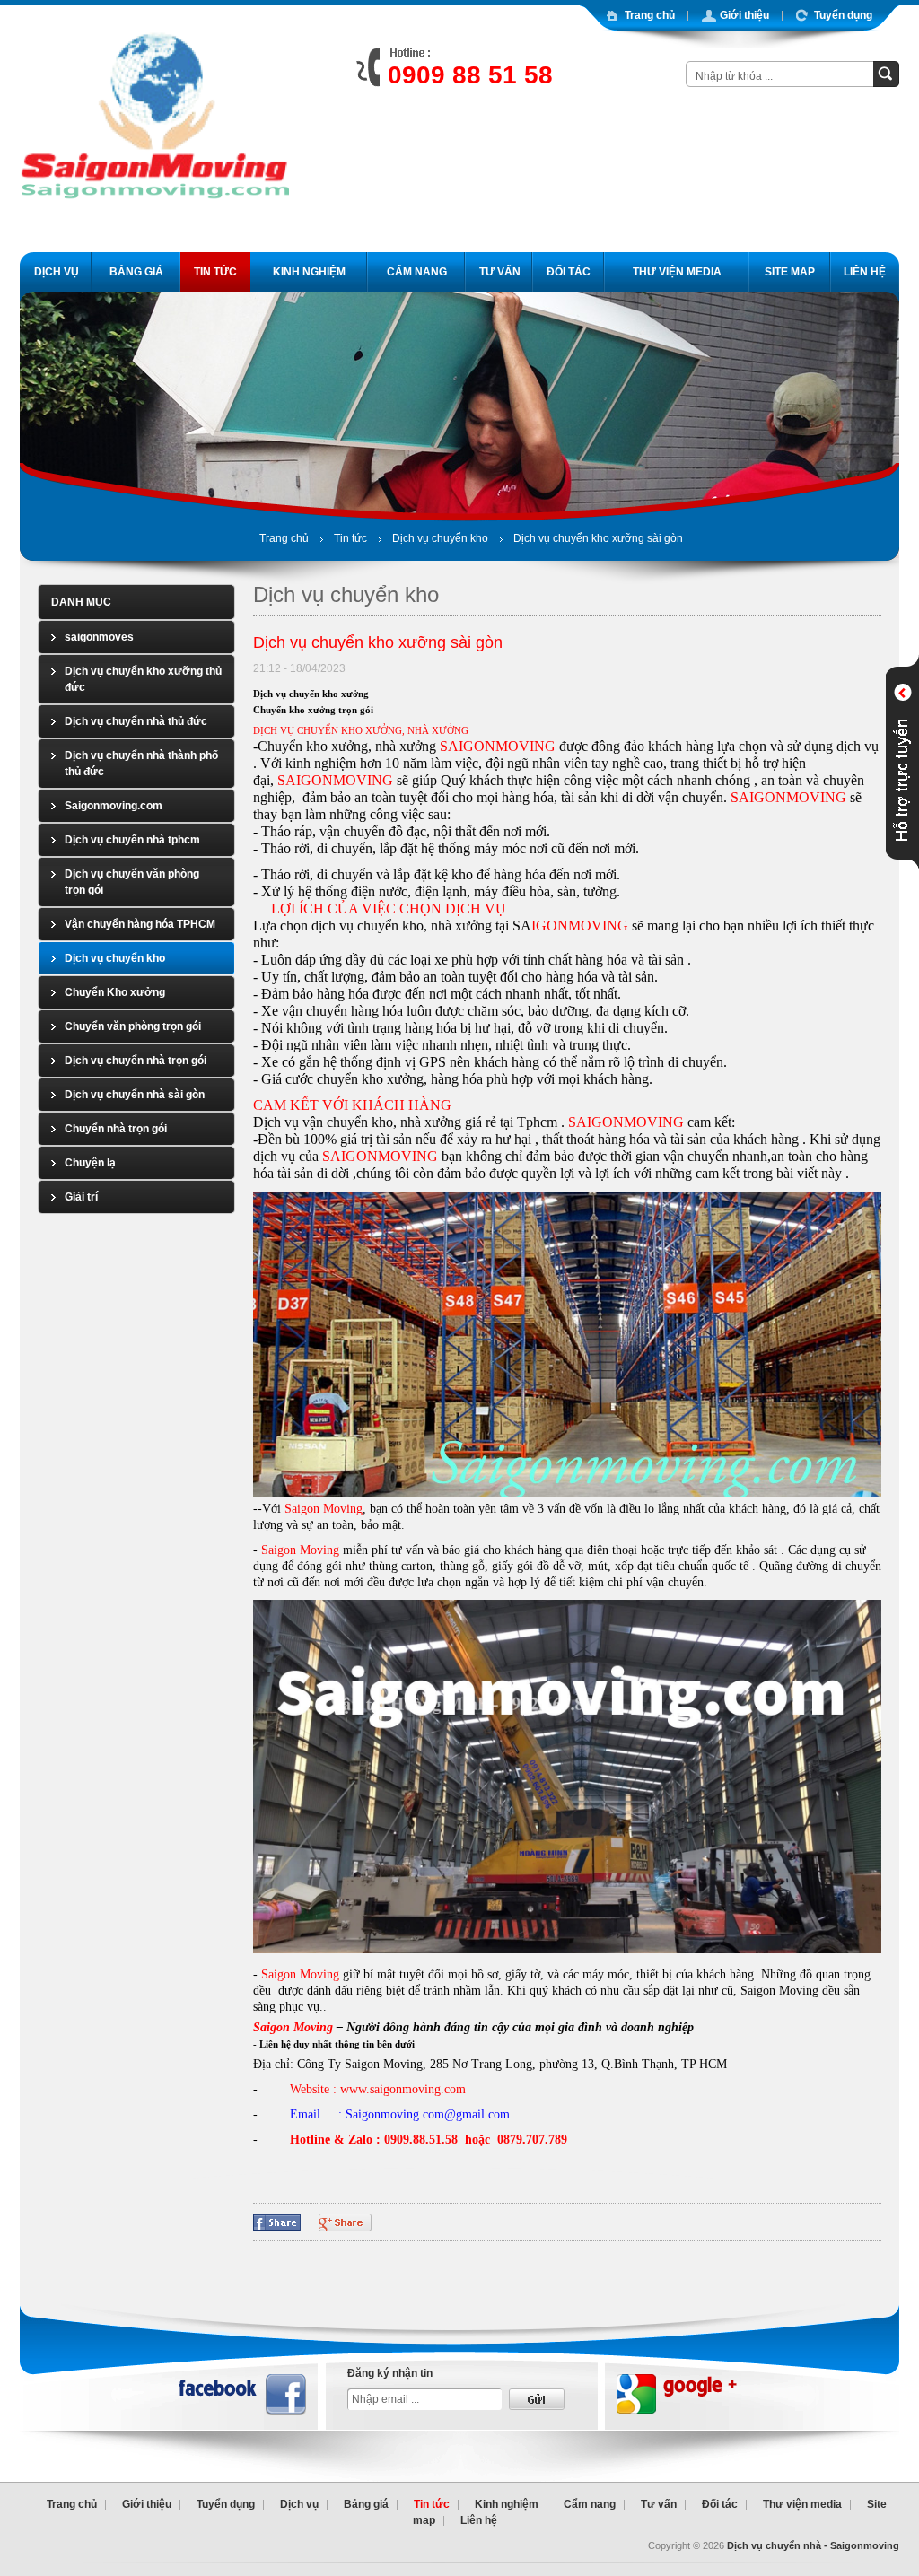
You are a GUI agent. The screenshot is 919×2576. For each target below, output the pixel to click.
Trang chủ (284, 538)
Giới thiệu (147, 2504)
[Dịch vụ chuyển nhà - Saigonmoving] (154, 231)
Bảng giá (366, 2504)
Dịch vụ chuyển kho (440, 538)
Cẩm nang (590, 2504)
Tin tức (350, 538)
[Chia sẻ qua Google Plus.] (345, 2222)
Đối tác (720, 2504)
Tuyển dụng (226, 2504)
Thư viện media (802, 2504)
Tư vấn (659, 2504)
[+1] (582, 2220)
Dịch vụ (299, 2504)
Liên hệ (479, 2520)
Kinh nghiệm (507, 2504)
